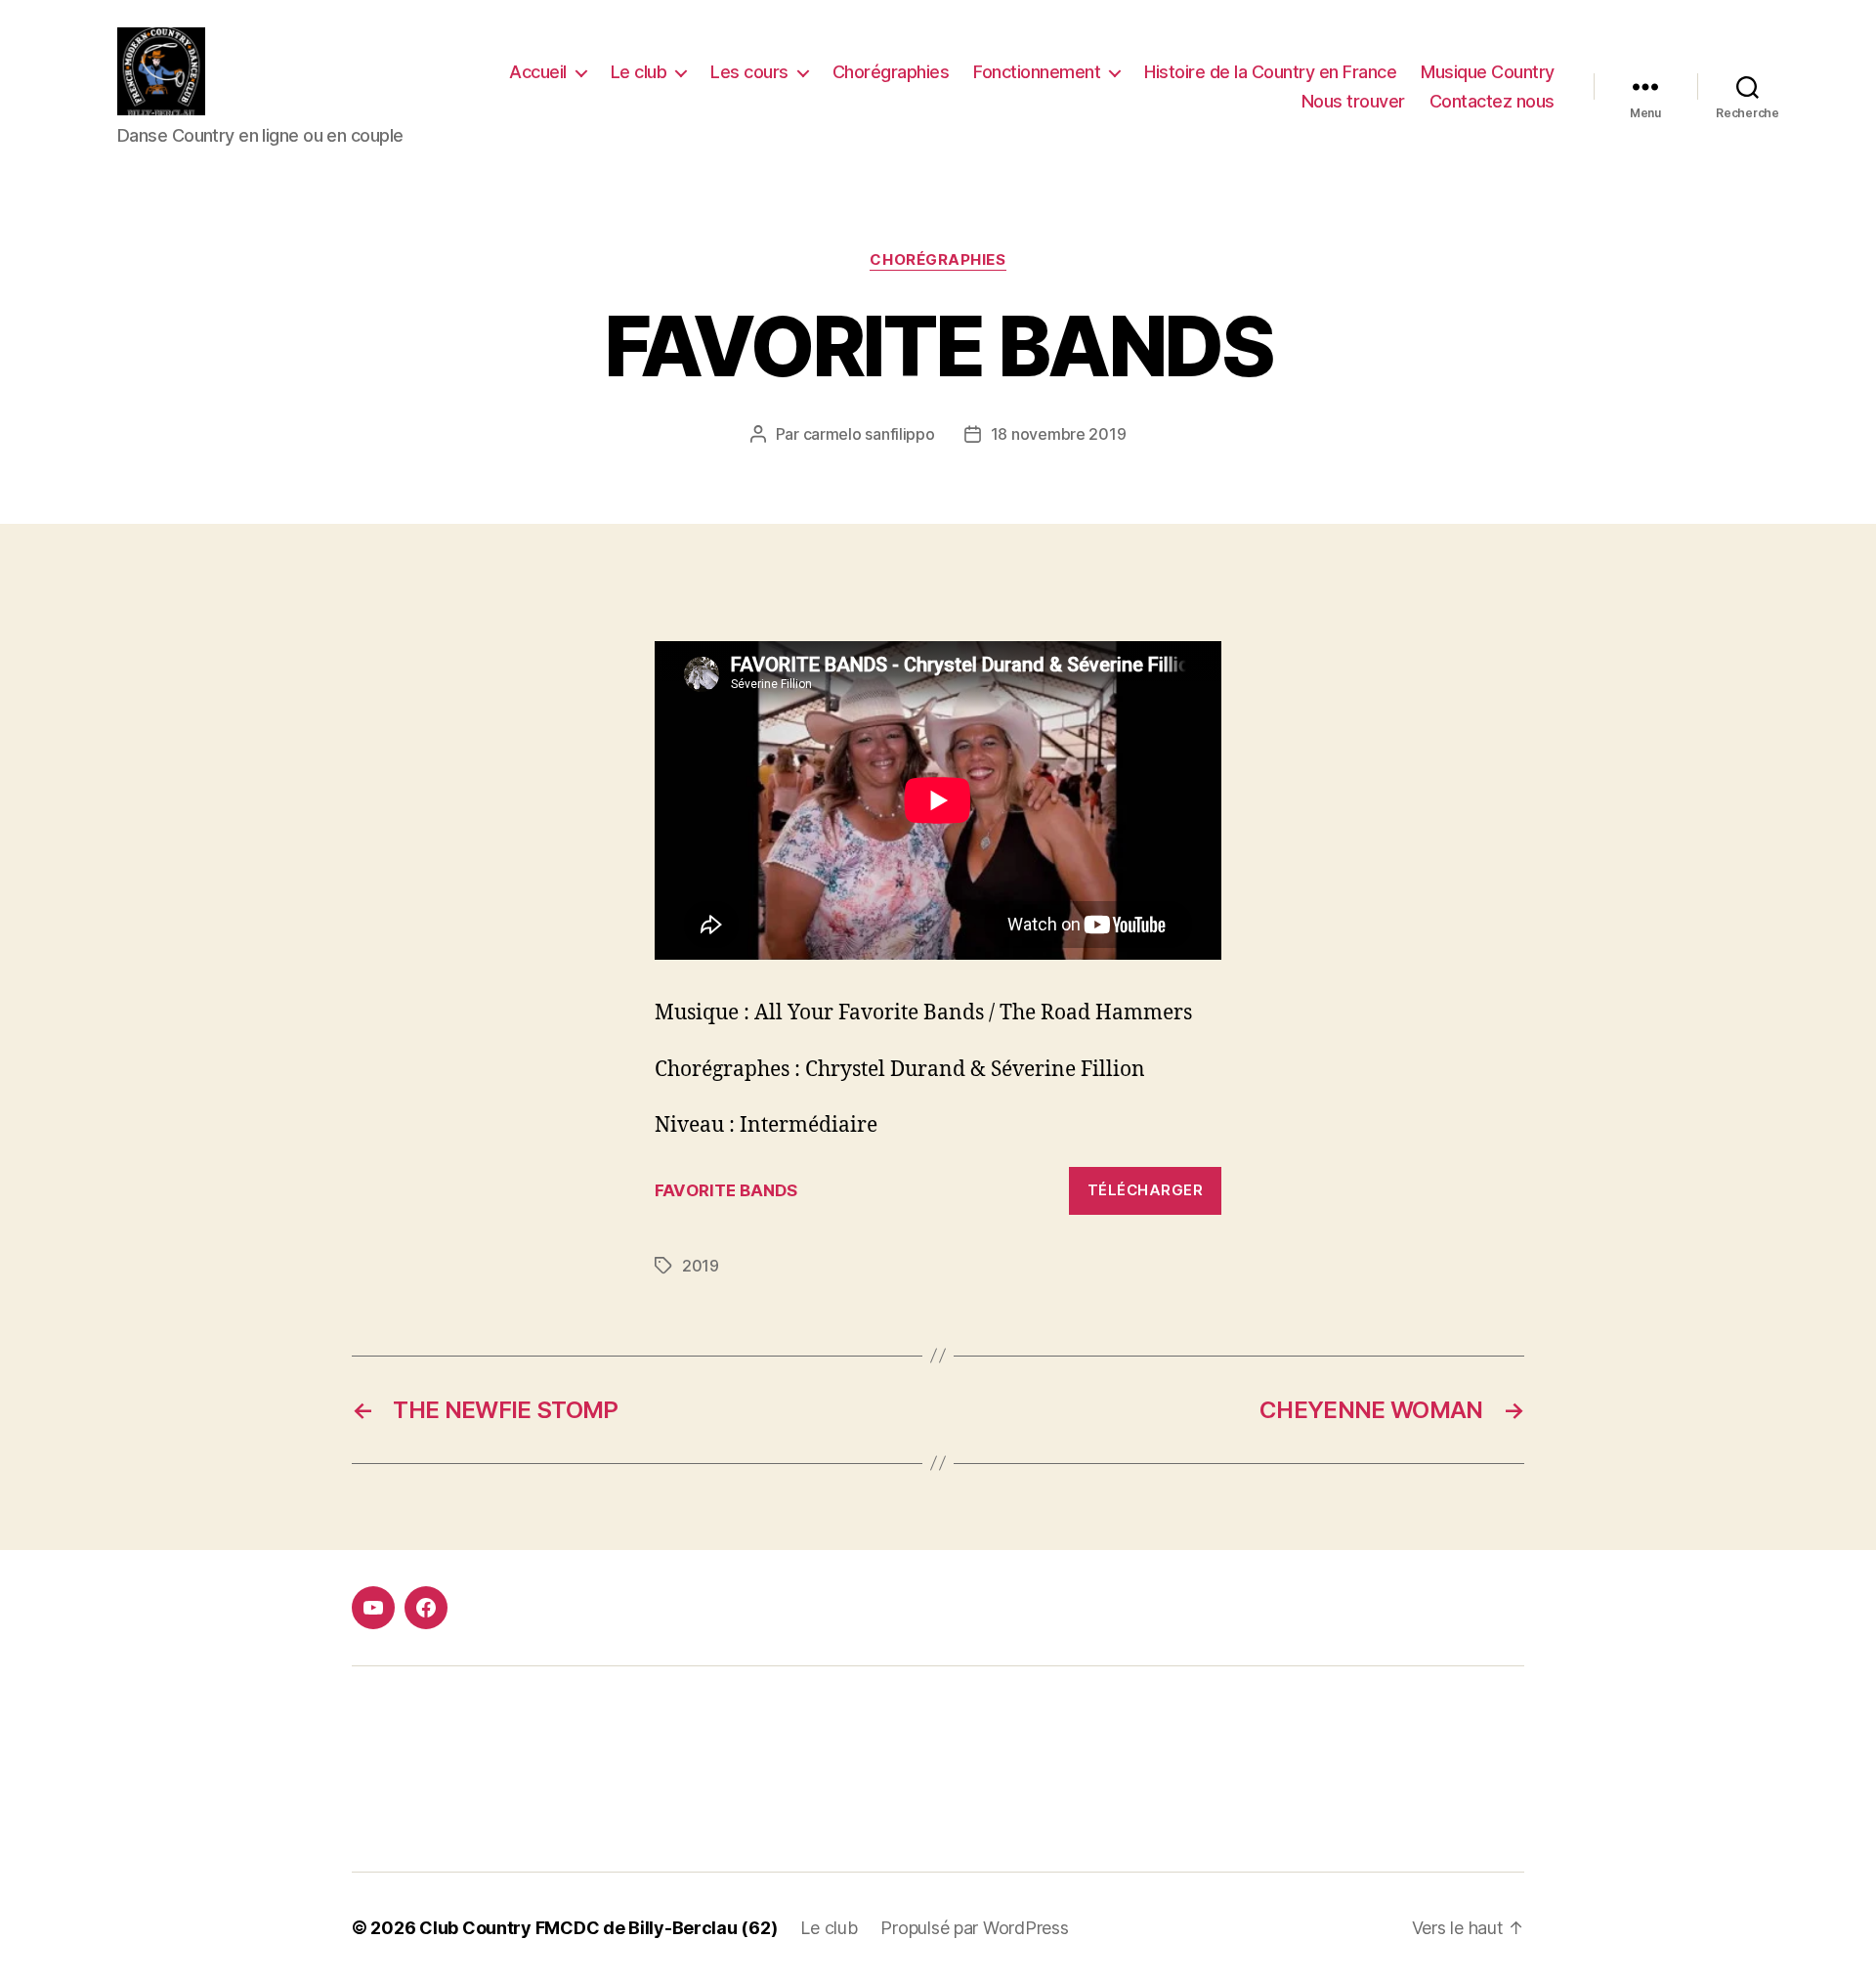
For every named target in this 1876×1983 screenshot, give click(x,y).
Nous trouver (1353, 101)
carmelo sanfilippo (869, 434)
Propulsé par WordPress (974, 1928)
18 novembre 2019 (1059, 434)
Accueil (538, 72)
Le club (639, 72)
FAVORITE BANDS (726, 1190)
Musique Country (1488, 72)
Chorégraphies (891, 72)
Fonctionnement (1037, 72)
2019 (701, 1266)
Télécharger (1146, 1190)
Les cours (749, 72)
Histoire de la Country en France (1270, 72)
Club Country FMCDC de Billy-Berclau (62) (598, 1928)
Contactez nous (1492, 101)
